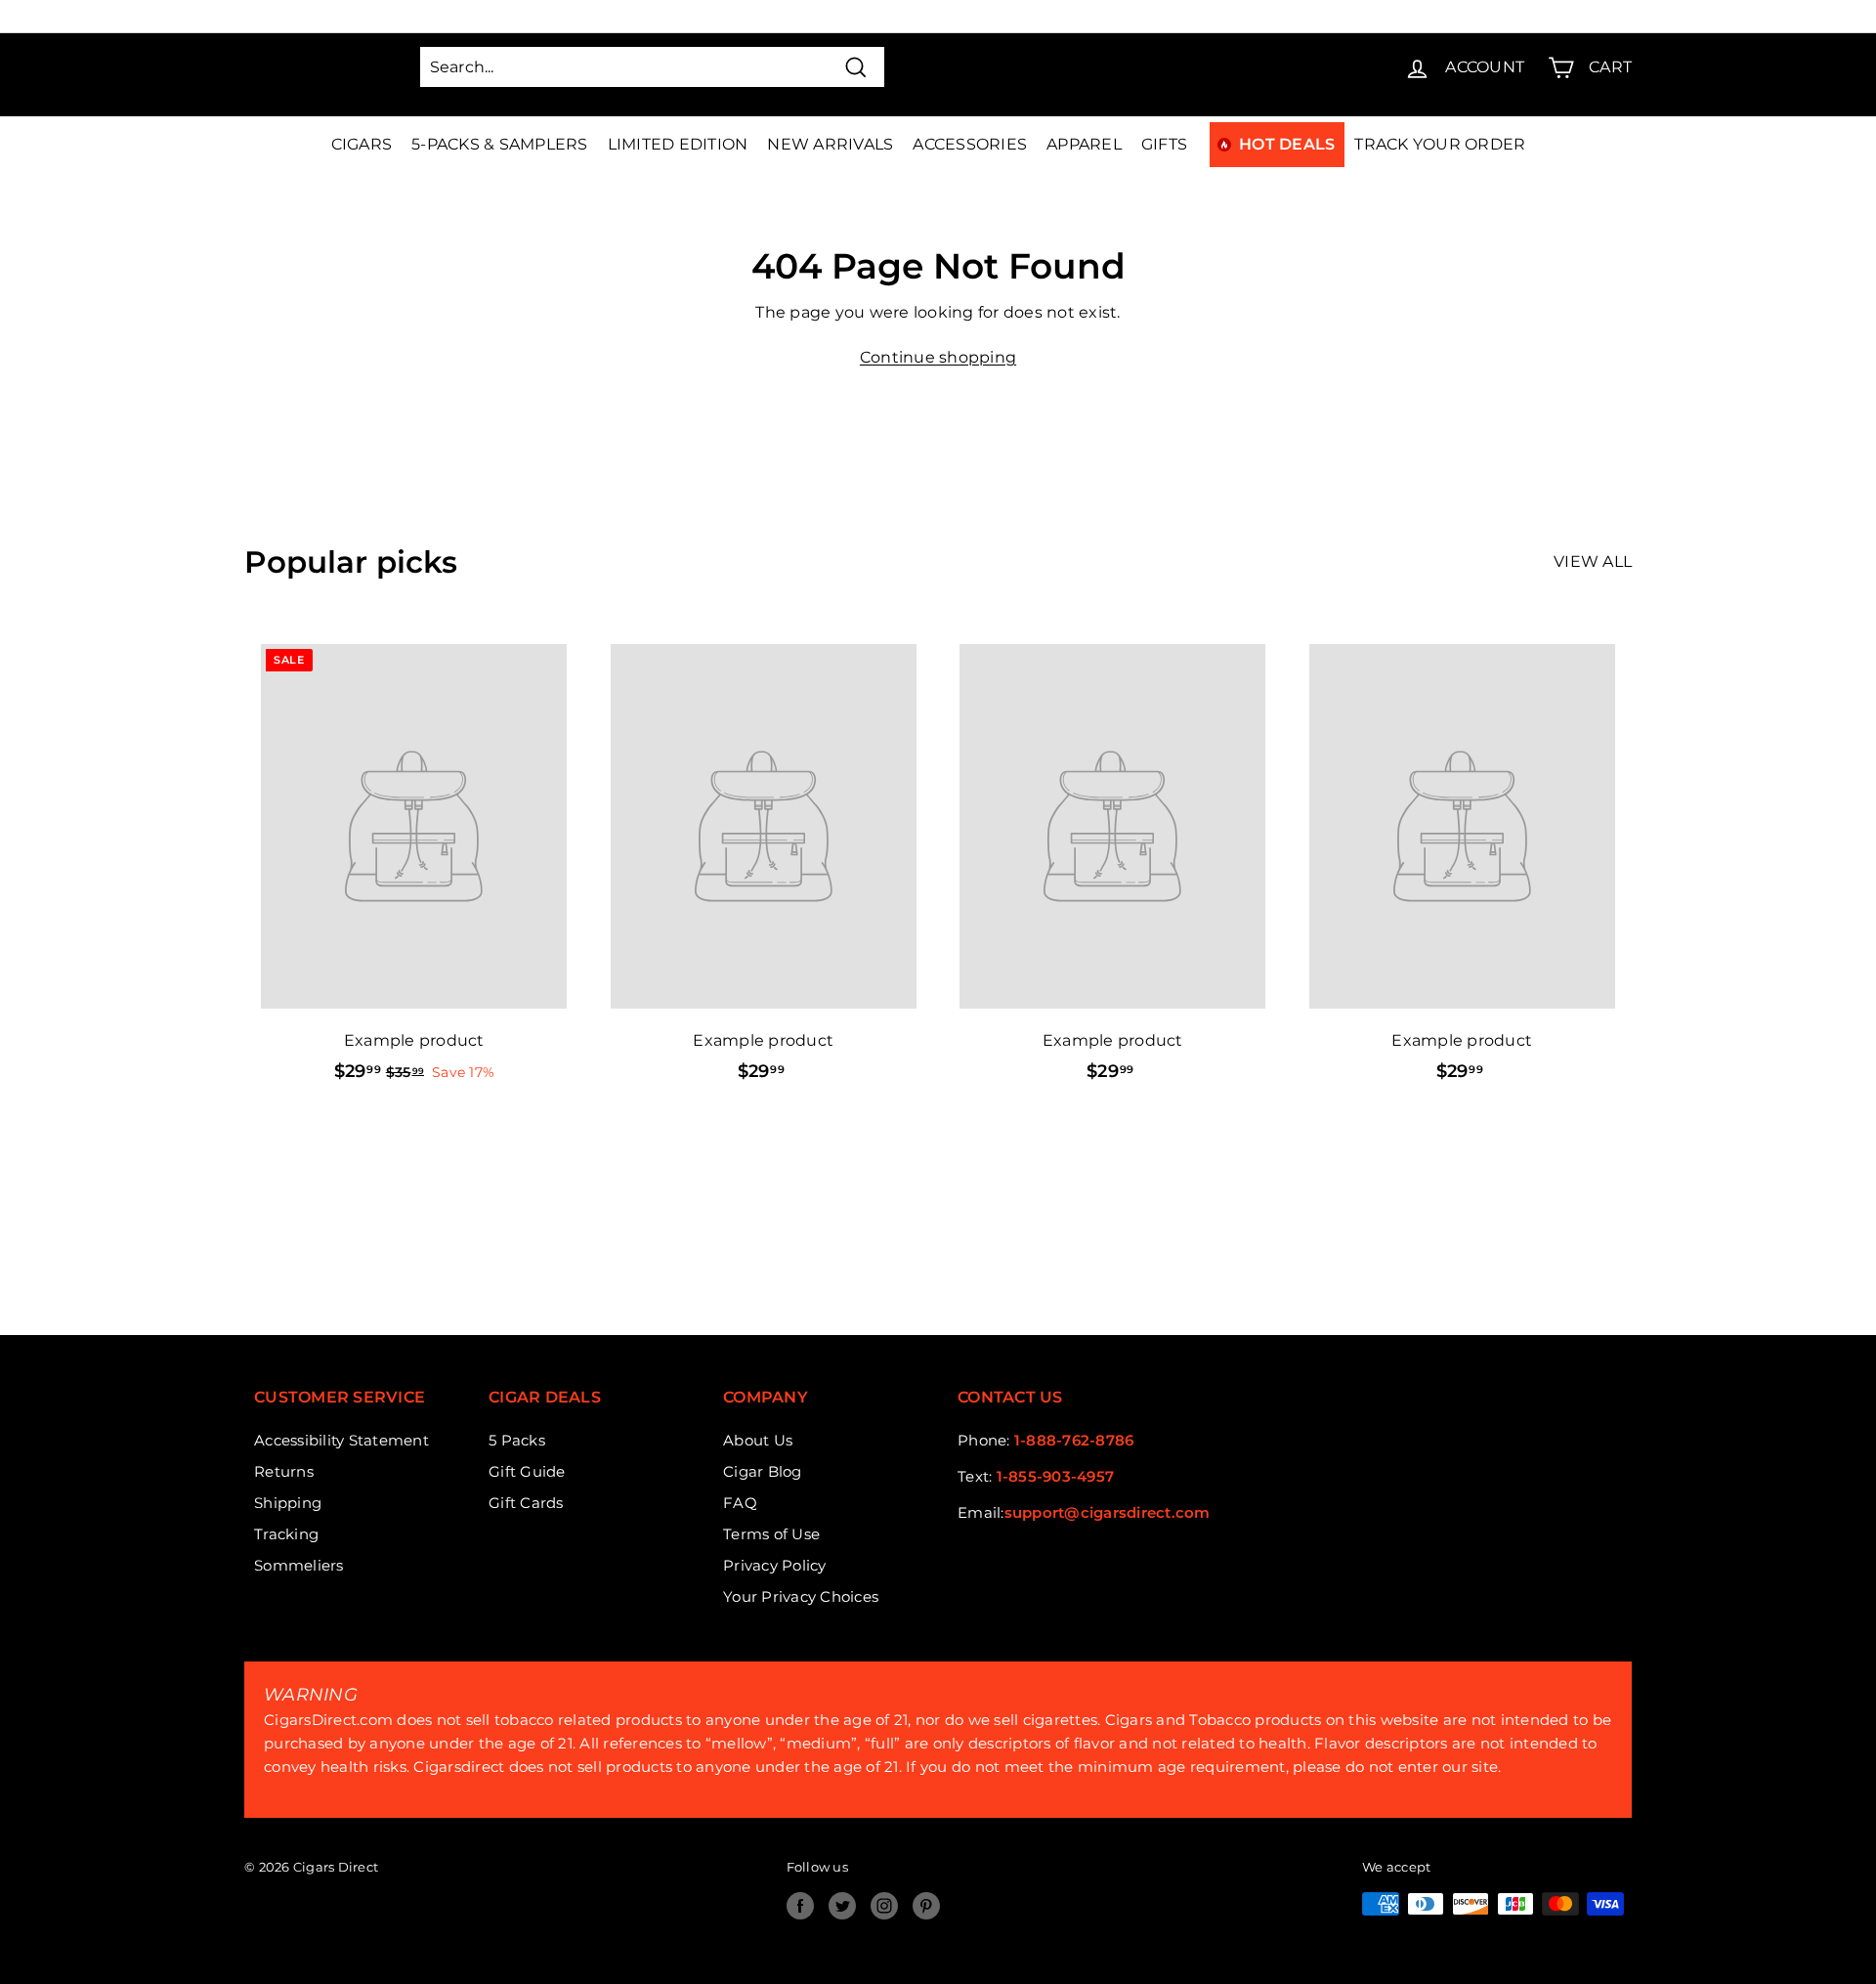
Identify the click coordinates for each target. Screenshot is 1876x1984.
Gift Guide (527, 1471)
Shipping (288, 1503)
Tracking (286, 1534)
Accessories (970, 144)
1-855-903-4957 (1056, 1476)
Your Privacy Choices (801, 1596)
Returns (284, 1471)
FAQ (740, 1503)
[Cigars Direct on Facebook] (800, 1906)
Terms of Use (771, 1534)
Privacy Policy (775, 1565)
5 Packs (517, 1440)
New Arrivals (830, 144)
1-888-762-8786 (1074, 1440)
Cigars (362, 144)
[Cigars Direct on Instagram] (884, 1906)
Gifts (1164, 144)
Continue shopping (938, 357)
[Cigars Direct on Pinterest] (926, 1906)
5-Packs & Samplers (500, 144)
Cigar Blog (763, 1471)
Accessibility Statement (341, 1440)
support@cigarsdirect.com (1108, 1512)
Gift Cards (526, 1503)
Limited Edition (678, 144)
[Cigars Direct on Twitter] (842, 1906)
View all (1593, 561)
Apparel (1084, 144)
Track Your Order (1440, 144)
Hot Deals (1287, 144)
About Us (758, 1440)
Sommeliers (299, 1565)
